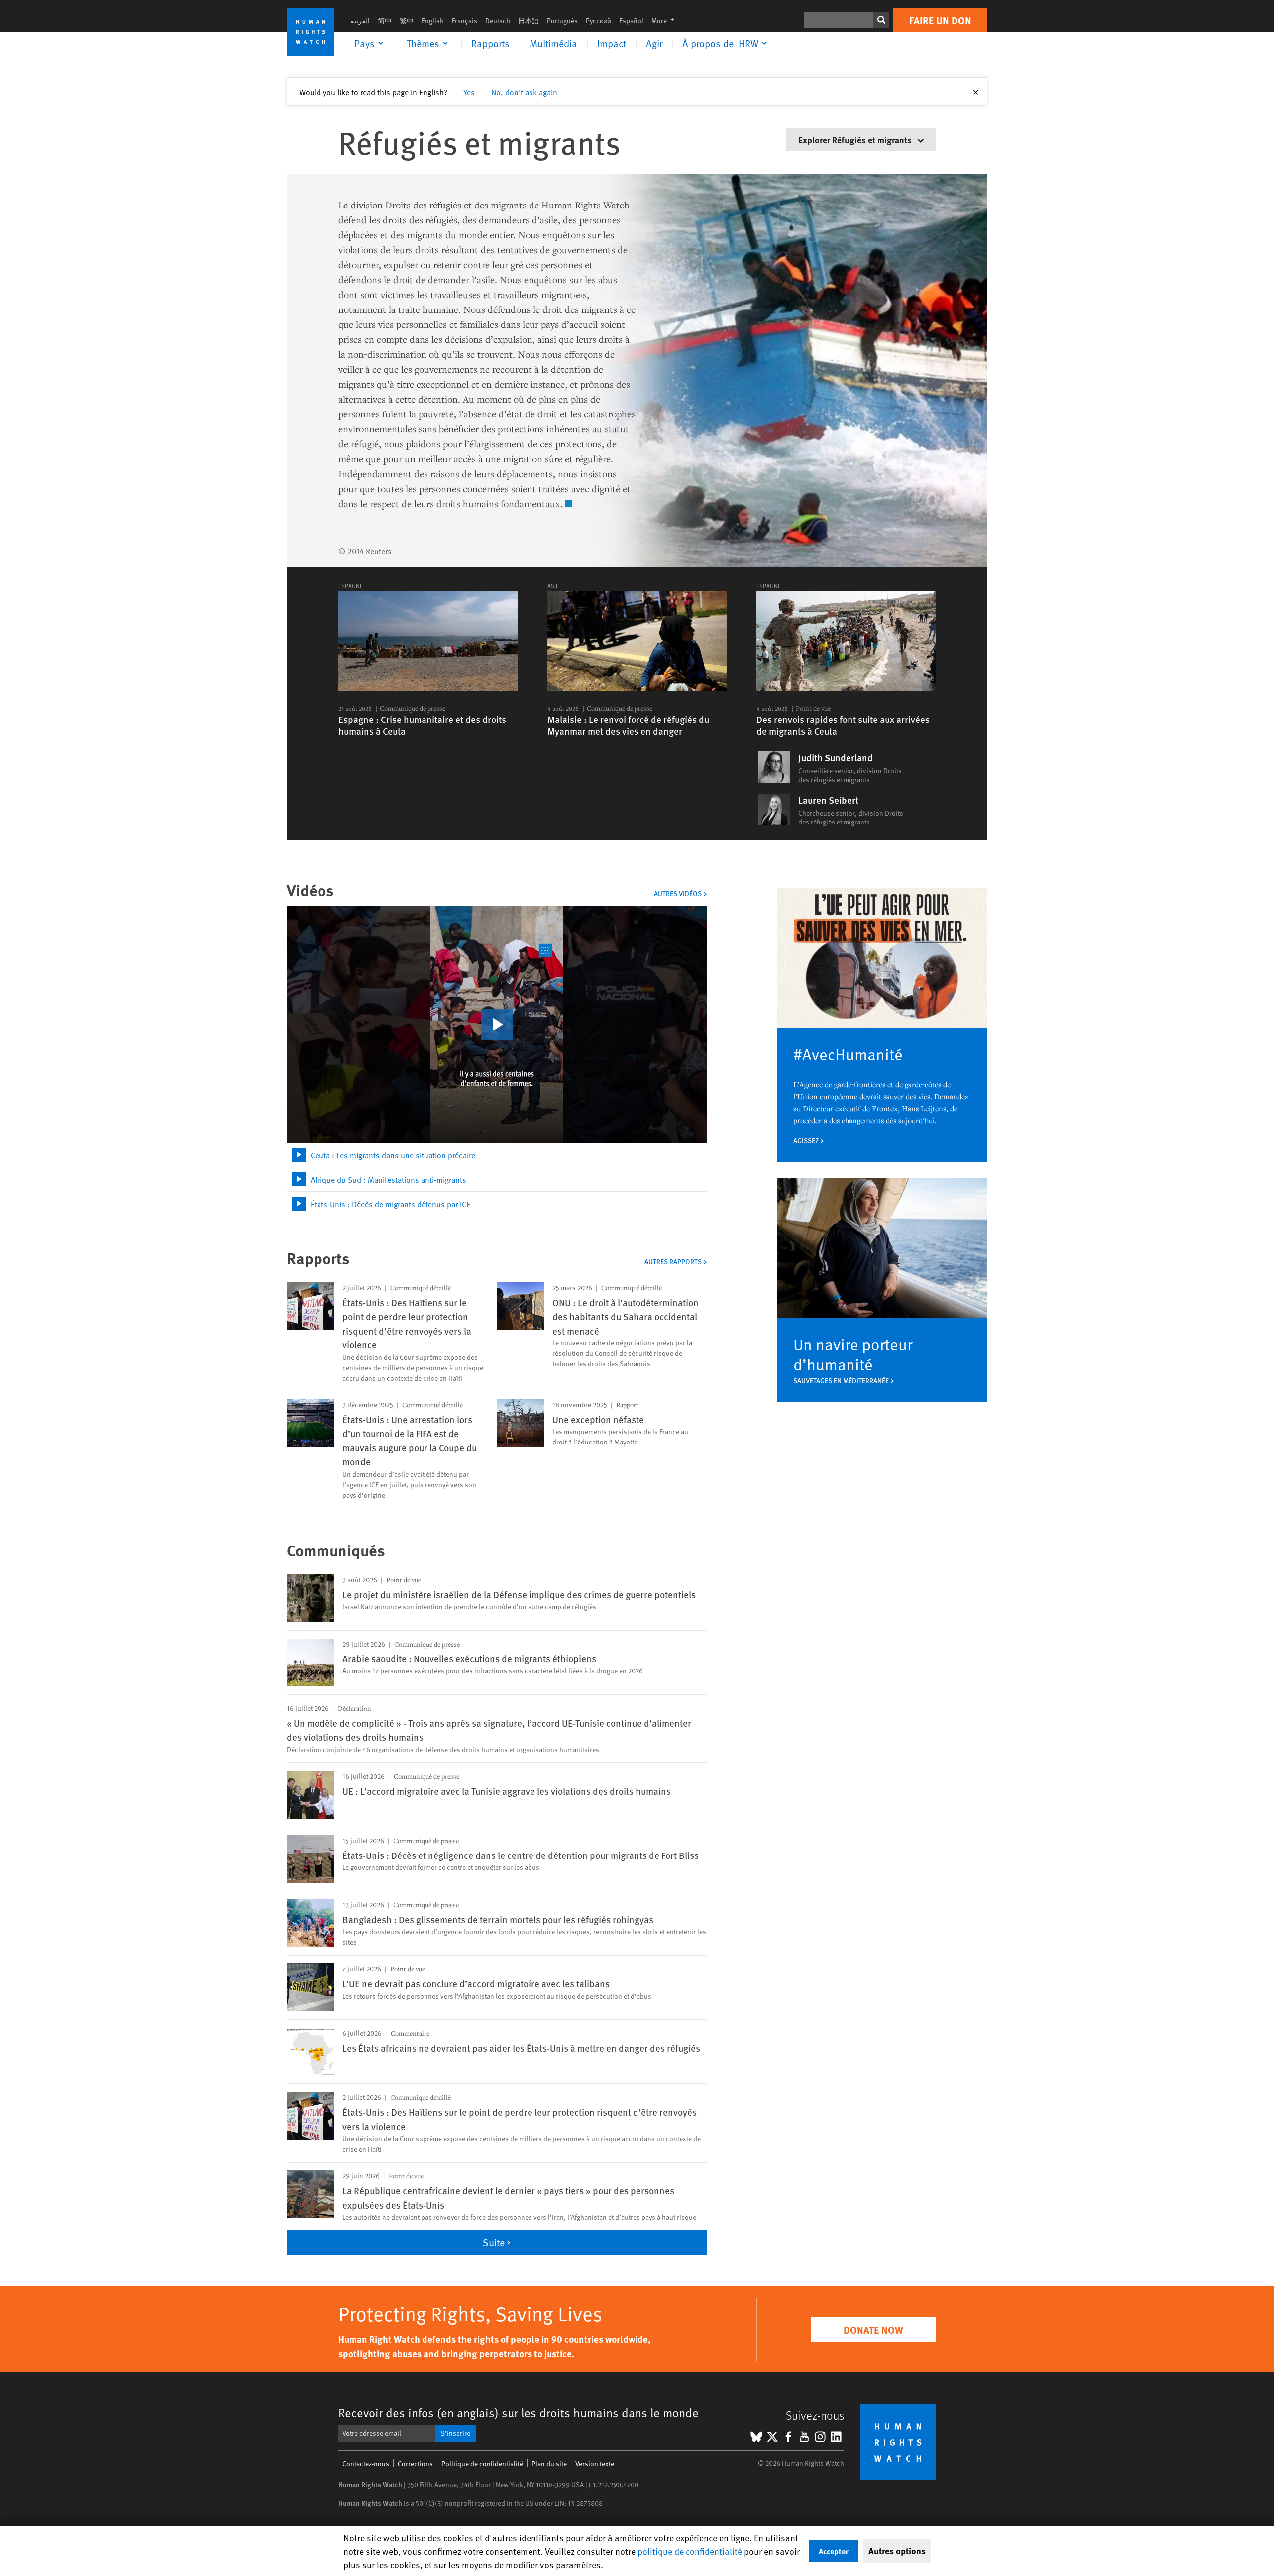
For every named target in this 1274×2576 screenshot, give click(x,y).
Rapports (490, 43)
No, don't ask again (524, 92)
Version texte (595, 2463)
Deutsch (498, 21)
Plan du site (549, 2463)
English (433, 21)
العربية (360, 21)
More (666, 21)
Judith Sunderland (836, 758)
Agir (654, 43)
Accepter (834, 2551)
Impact (612, 43)
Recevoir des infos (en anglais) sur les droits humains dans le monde (519, 2413)
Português (562, 21)
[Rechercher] (881, 20)
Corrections (415, 2463)
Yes (469, 92)
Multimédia (553, 43)
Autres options (897, 2551)
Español (631, 21)
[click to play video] (497, 1025)
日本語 (529, 21)
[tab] (497, 1155)
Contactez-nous (366, 2463)
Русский (598, 21)
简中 (385, 21)
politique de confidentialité (690, 2551)
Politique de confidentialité (482, 2463)
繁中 (407, 21)
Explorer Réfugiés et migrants (856, 140)
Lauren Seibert (828, 800)
